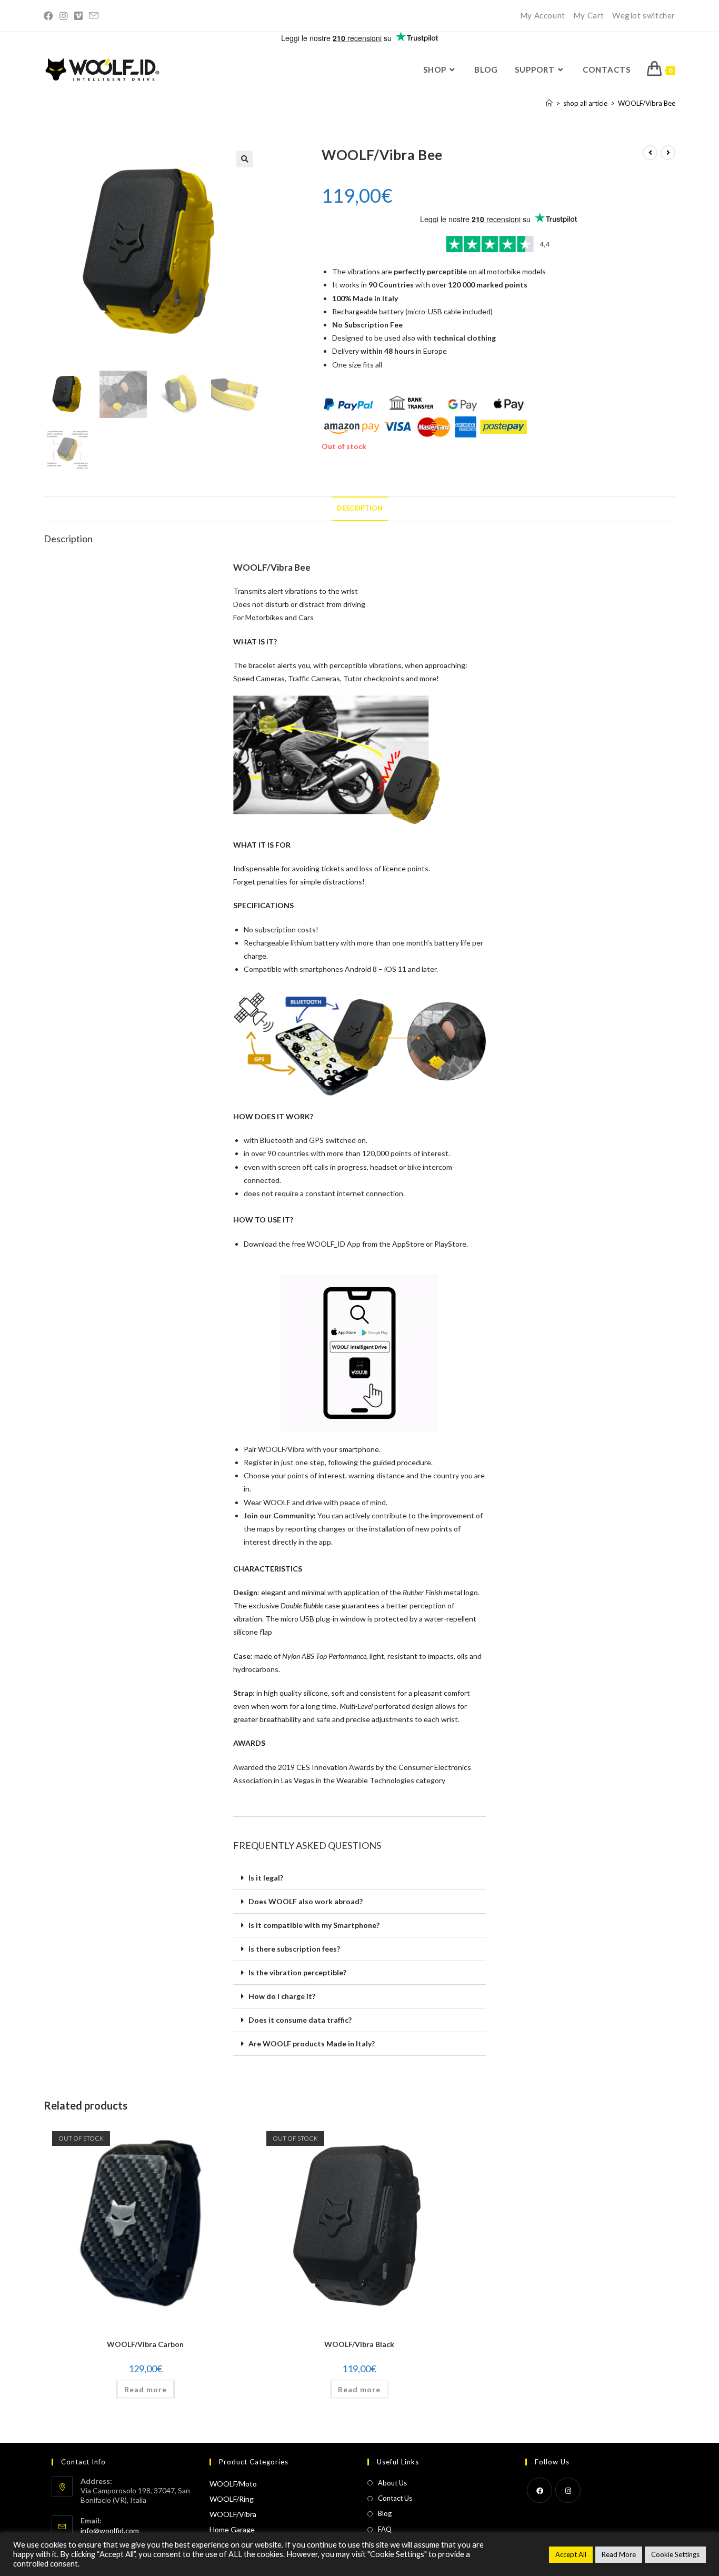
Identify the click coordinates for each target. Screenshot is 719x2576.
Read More (619, 2554)
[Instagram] (568, 2490)
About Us (392, 2483)
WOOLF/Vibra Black (359, 2344)
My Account (543, 15)
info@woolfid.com (110, 2530)
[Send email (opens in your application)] (94, 16)
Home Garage (232, 2529)
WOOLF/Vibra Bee (647, 103)
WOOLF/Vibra (233, 2514)
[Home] (549, 103)
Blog (385, 2513)
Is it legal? (266, 1878)
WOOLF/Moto (233, 2484)
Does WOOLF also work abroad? (306, 1901)
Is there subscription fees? (294, 1949)
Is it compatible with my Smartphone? (314, 1925)
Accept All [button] (571, 2554)
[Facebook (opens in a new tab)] (50, 16)
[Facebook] (540, 2490)
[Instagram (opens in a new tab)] (64, 16)
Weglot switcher (644, 15)
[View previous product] (650, 153)
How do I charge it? (282, 1996)
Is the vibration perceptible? (297, 1972)
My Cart (589, 15)
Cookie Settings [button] (675, 2554)
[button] (245, 159)
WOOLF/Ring (232, 2499)
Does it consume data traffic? (300, 2020)
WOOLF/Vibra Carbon (145, 2344)
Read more (146, 2389)
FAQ (385, 2529)
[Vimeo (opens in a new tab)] (78, 16)
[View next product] (668, 153)
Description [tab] (360, 508)
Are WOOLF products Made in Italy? (312, 2043)
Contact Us (395, 2498)
